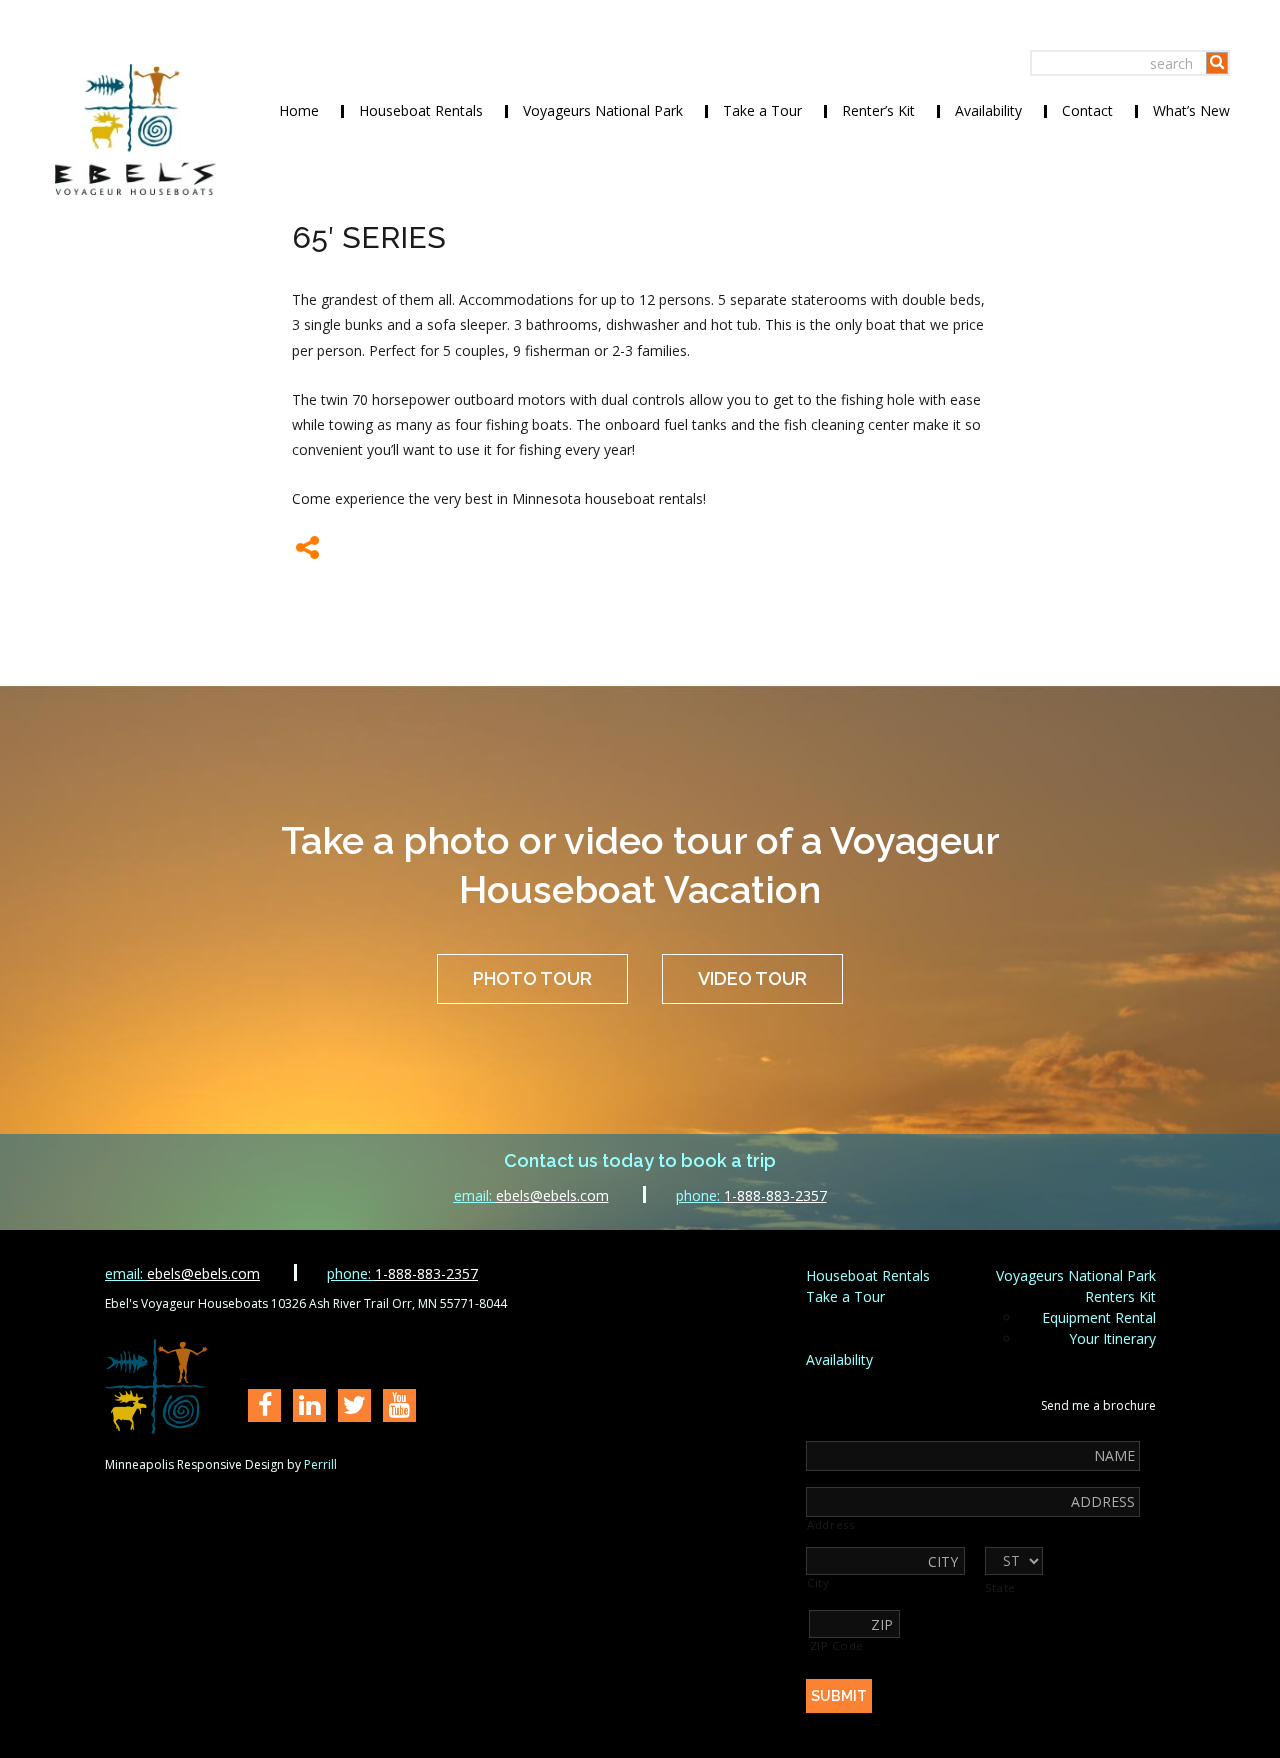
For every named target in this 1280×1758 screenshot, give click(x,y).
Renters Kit (1120, 1296)
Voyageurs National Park (603, 110)
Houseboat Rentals (421, 110)
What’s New (1191, 110)
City (818, 1583)
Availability (988, 110)
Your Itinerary (1112, 1338)
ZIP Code (837, 1646)
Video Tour (752, 978)
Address (831, 1525)
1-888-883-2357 (751, 1195)
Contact (1087, 110)
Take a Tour (762, 110)
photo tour (532, 978)
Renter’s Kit (878, 110)
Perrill (320, 1464)
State (1000, 1588)
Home (299, 110)
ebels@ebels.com (531, 1195)
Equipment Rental (1099, 1317)
